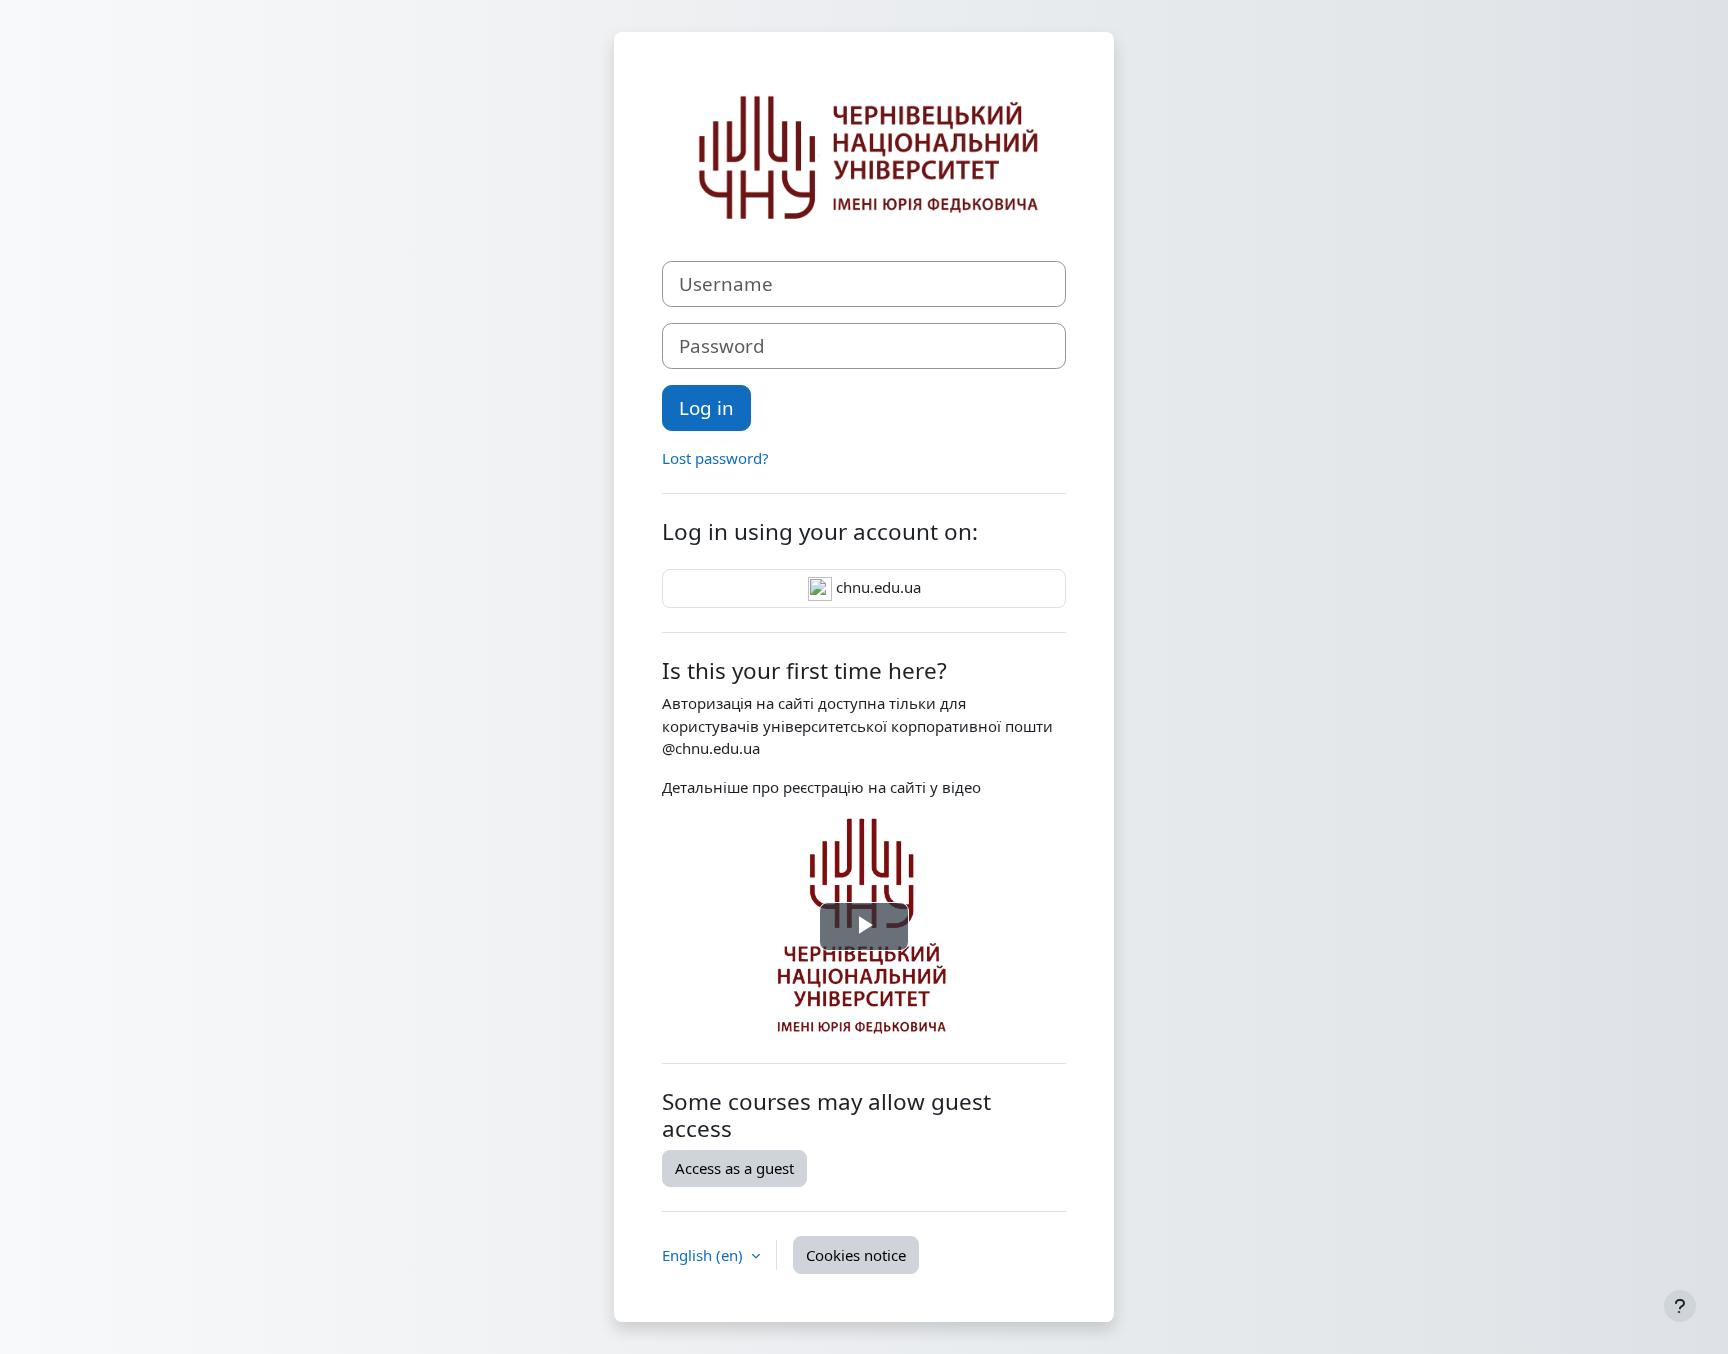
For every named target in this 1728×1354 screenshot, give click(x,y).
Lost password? (715, 458)
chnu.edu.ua (876, 587)
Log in (706, 407)
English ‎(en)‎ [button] (704, 1255)
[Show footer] (1680, 1306)
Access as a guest (734, 1168)
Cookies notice (856, 1255)
